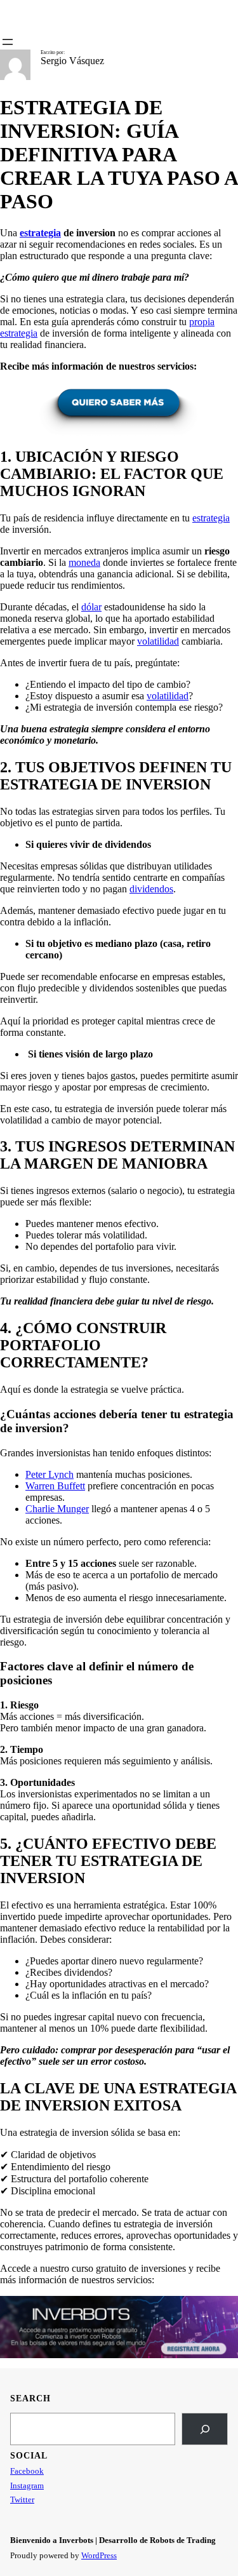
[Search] (205, 2429)
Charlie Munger (57, 1509)
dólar (91, 607)
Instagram (27, 2485)
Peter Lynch (50, 1474)
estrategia (211, 518)
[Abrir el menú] (8, 42)
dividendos (151, 889)
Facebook (27, 2471)
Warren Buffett (55, 1486)
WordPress (99, 2555)
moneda (84, 562)
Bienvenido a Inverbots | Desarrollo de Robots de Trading (113, 2540)
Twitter (22, 2499)
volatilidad (158, 641)
